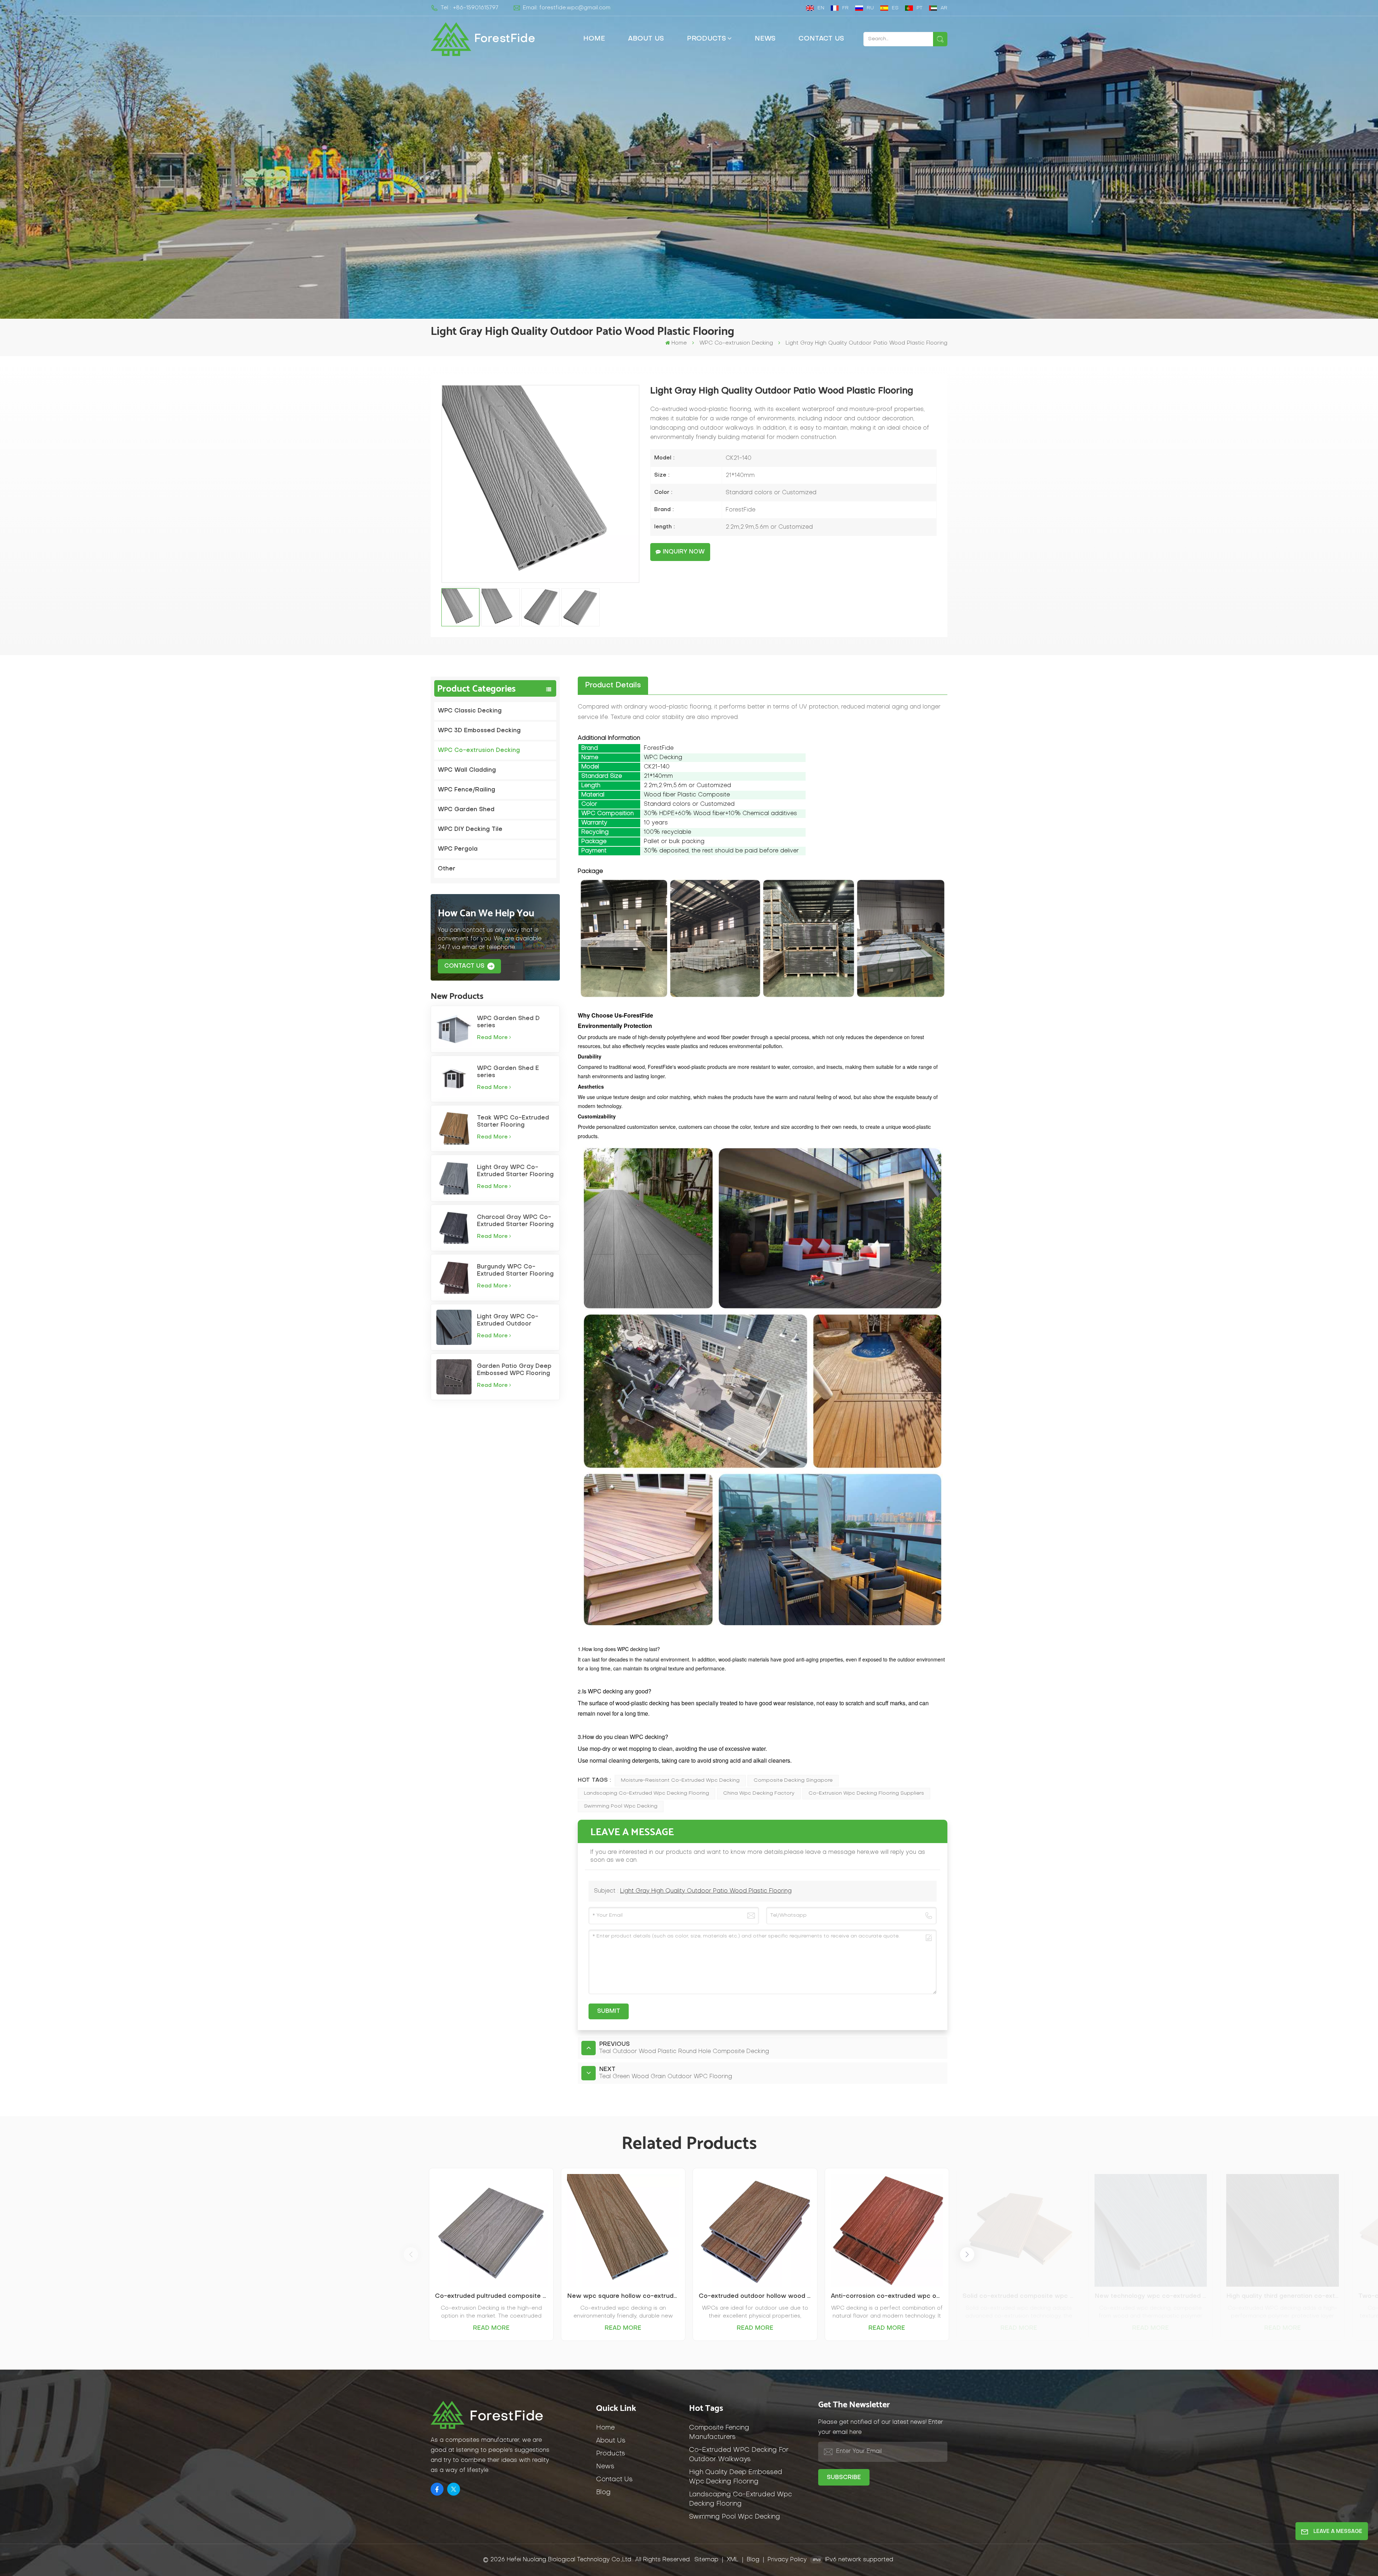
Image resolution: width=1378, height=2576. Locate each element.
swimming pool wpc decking (621, 1806)
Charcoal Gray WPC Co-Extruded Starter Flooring (515, 1221)
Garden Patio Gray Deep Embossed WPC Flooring (514, 1370)
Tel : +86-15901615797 (470, 8)
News (765, 39)
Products (706, 39)
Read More (491, 2328)
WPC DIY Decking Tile (470, 829)
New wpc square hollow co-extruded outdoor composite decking (623, 2296)
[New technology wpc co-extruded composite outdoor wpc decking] (1151, 2230)
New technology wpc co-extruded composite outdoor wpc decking (1151, 2296)
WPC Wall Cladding (467, 770)
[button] (967, 2254)
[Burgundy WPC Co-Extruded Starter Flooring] (454, 1277)
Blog (603, 2493)
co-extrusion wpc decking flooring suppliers (866, 1793)
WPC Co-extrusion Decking (736, 343)
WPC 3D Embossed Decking (479, 731)
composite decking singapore (793, 1780)
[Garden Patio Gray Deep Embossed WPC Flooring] (454, 1377)
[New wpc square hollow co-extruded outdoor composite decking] (623, 2230)
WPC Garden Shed (466, 810)
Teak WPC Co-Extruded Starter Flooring (513, 1122)
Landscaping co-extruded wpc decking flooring (646, 1793)
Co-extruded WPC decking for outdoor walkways (739, 2455)
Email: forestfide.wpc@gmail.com (567, 8)
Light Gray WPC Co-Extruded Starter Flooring (515, 1171)
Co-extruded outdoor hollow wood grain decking (755, 2296)
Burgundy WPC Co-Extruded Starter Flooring (515, 1271)
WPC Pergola (458, 849)
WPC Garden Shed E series (508, 1072)
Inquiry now (684, 552)
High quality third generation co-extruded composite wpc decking (1283, 2296)
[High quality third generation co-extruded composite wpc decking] (1283, 2230)
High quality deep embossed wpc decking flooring (736, 2477)
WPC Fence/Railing (467, 790)
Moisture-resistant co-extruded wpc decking (680, 1780)
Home (594, 39)
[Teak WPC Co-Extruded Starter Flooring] (454, 1128)
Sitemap (706, 2560)
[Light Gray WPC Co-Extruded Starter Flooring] (454, 1178)
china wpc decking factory (759, 1793)
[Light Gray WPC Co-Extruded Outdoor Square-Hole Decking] (454, 1327)
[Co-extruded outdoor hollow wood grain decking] (755, 2230)
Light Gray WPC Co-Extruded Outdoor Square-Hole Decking (509, 1321)
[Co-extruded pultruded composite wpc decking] (491, 2230)
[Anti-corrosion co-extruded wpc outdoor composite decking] (887, 2230)
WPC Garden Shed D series (508, 1022)
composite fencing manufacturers (719, 2433)
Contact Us (821, 39)
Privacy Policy (787, 2560)
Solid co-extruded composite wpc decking (1019, 2296)
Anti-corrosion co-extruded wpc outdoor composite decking (887, 2296)
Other (447, 869)
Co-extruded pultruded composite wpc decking (491, 2296)
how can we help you (486, 913)
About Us (646, 39)
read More (492, 1038)
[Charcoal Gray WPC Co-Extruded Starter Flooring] (454, 1228)
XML (733, 2560)
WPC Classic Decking (470, 711)
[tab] (613, 686)
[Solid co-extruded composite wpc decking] (1019, 2230)
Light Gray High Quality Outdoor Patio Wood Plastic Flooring (706, 1891)
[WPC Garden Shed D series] (454, 1029)
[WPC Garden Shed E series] (454, 1079)
